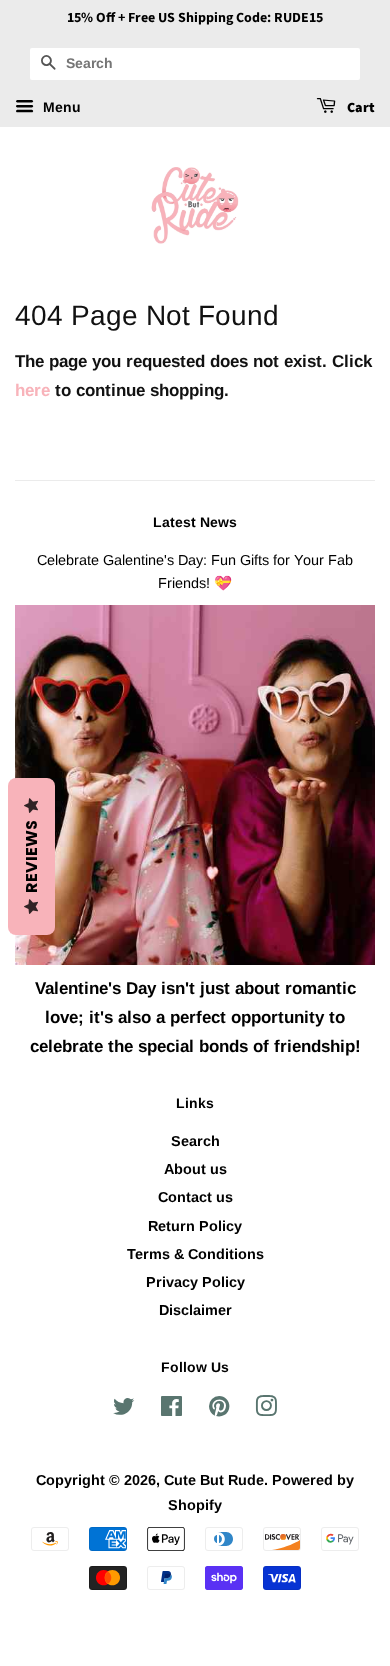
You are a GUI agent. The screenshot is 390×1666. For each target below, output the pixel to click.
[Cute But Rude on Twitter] (124, 1410)
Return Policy (195, 1226)
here (32, 390)
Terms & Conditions (195, 1254)
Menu (60, 107)
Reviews (31, 856)
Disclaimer (195, 1310)
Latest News (195, 522)
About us (195, 1169)
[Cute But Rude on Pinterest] (219, 1410)
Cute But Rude (214, 1480)
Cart (359, 108)
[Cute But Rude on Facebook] (171, 1410)
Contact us (195, 1197)
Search (195, 1141)
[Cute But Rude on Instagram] (266, 1410)
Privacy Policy (195, 1282)
